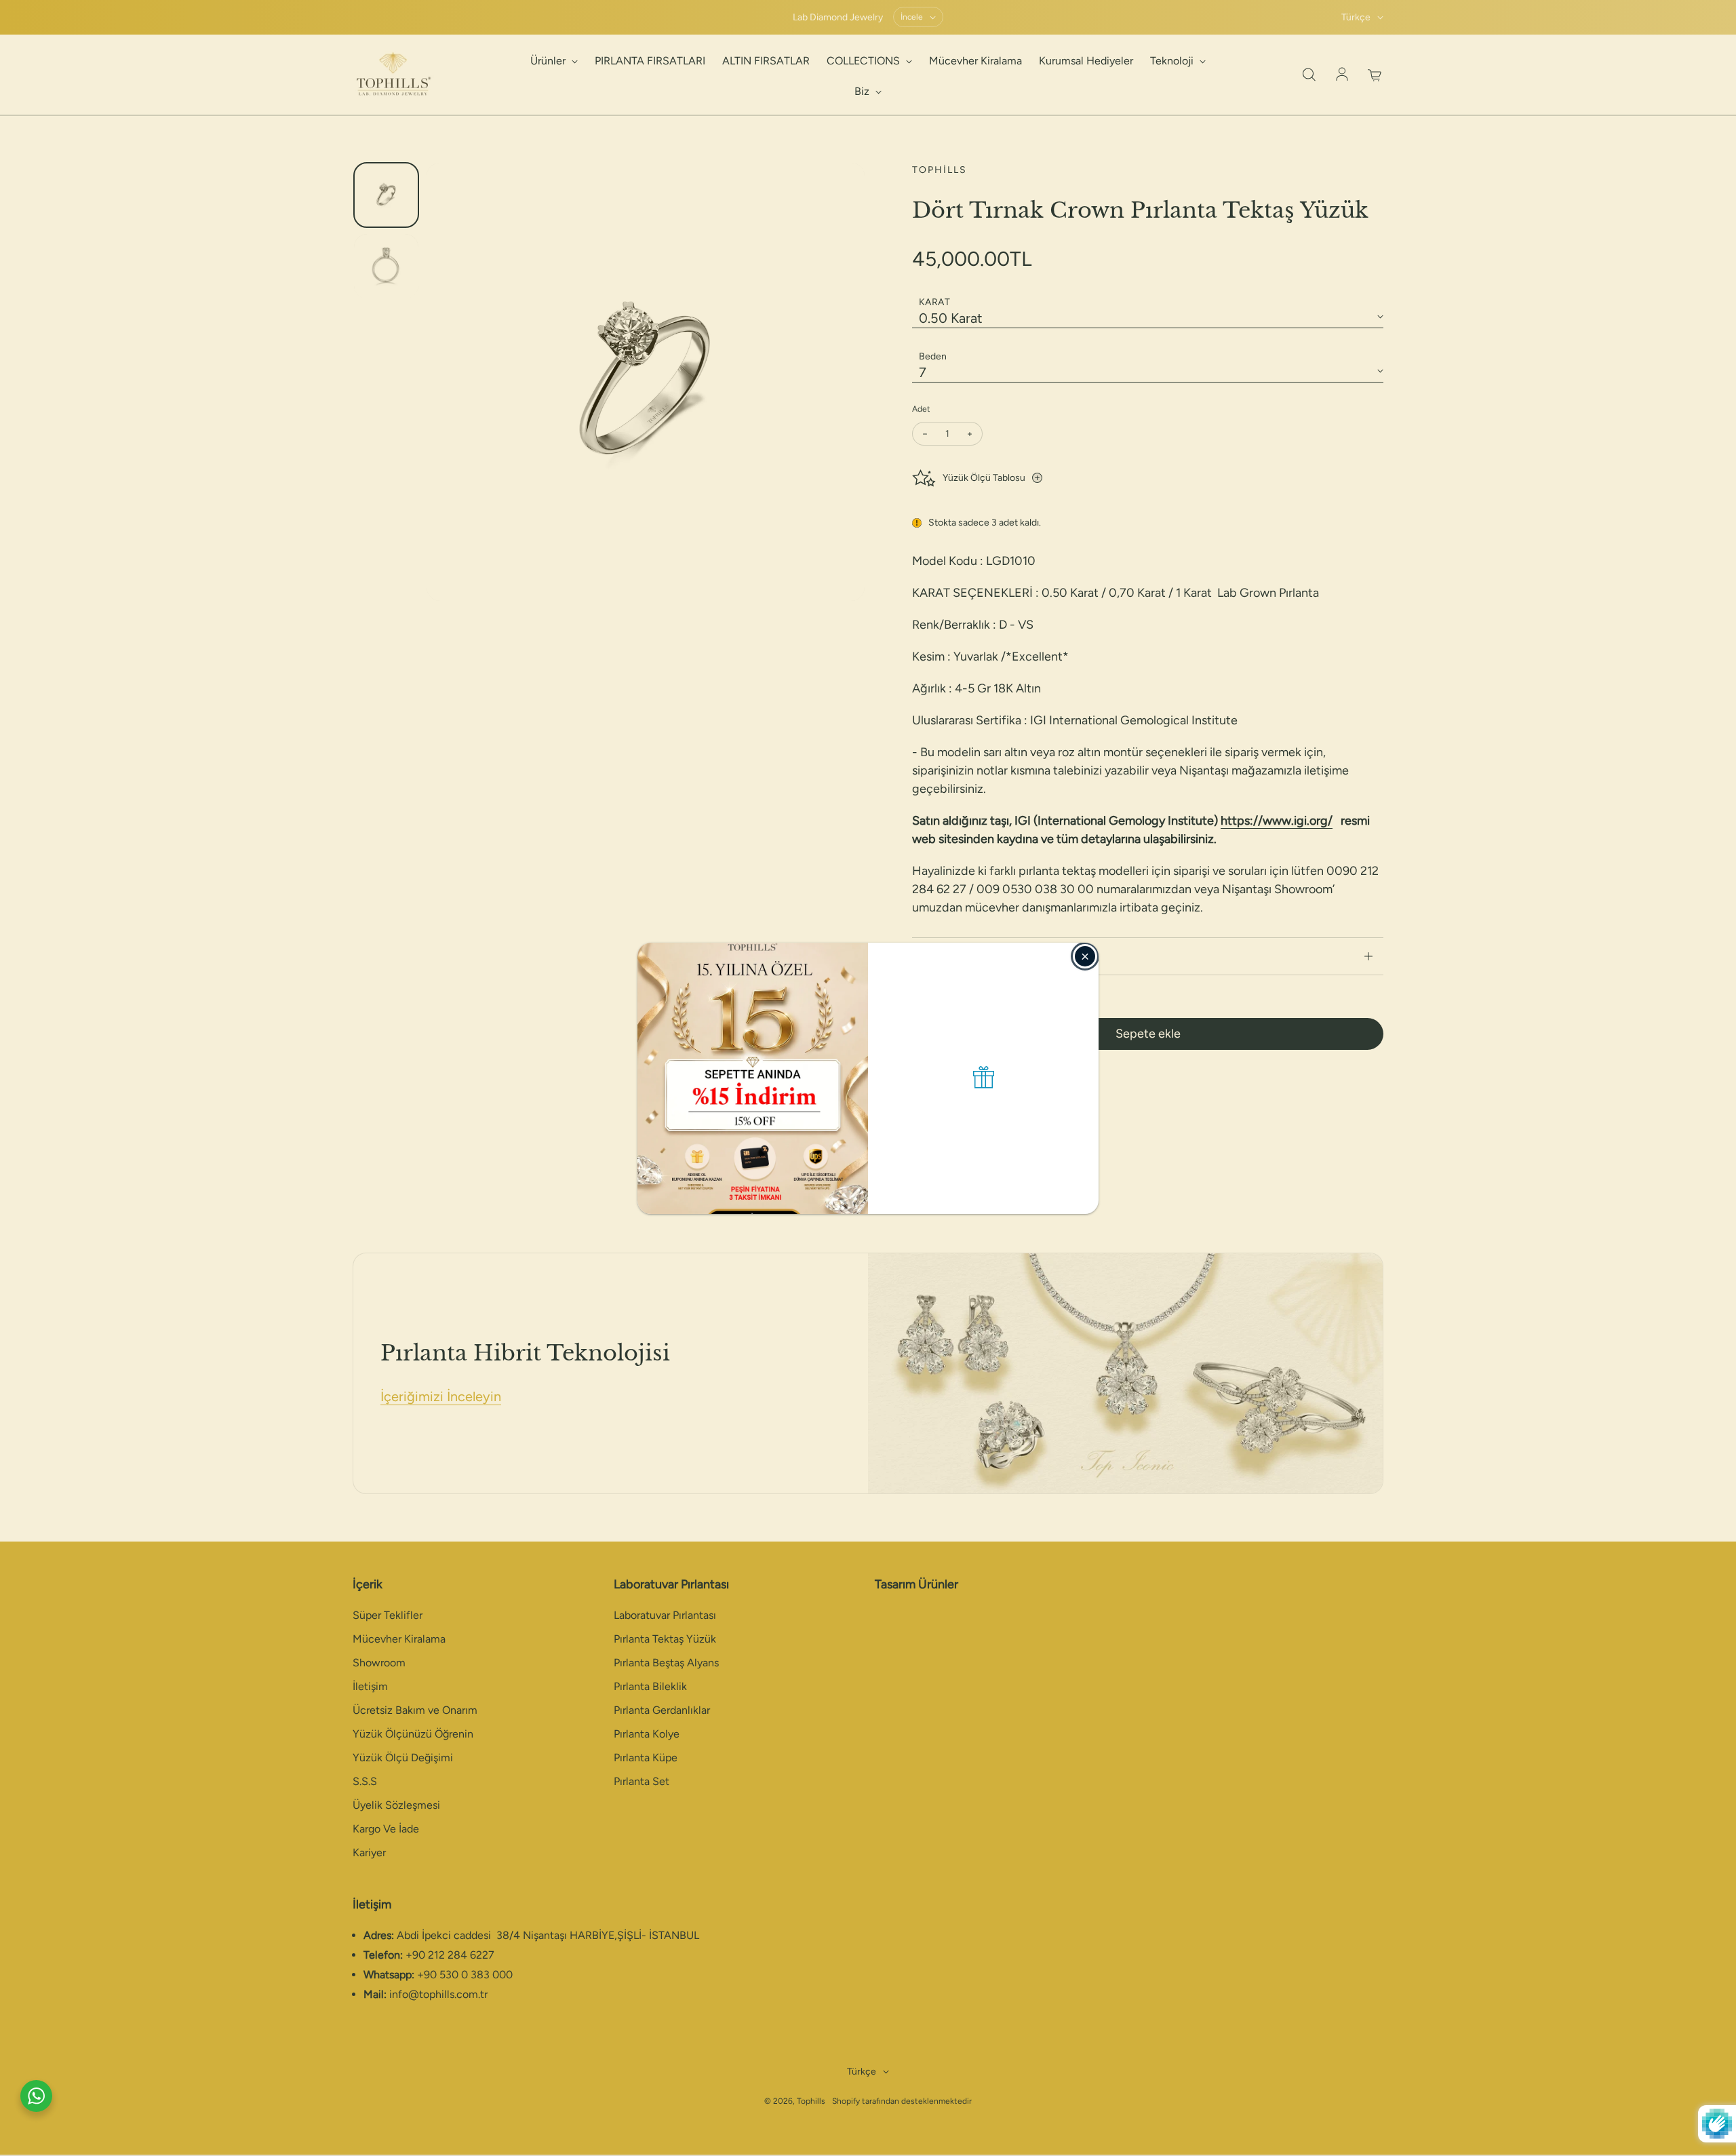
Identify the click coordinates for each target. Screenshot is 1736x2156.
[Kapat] (1085, 956)
